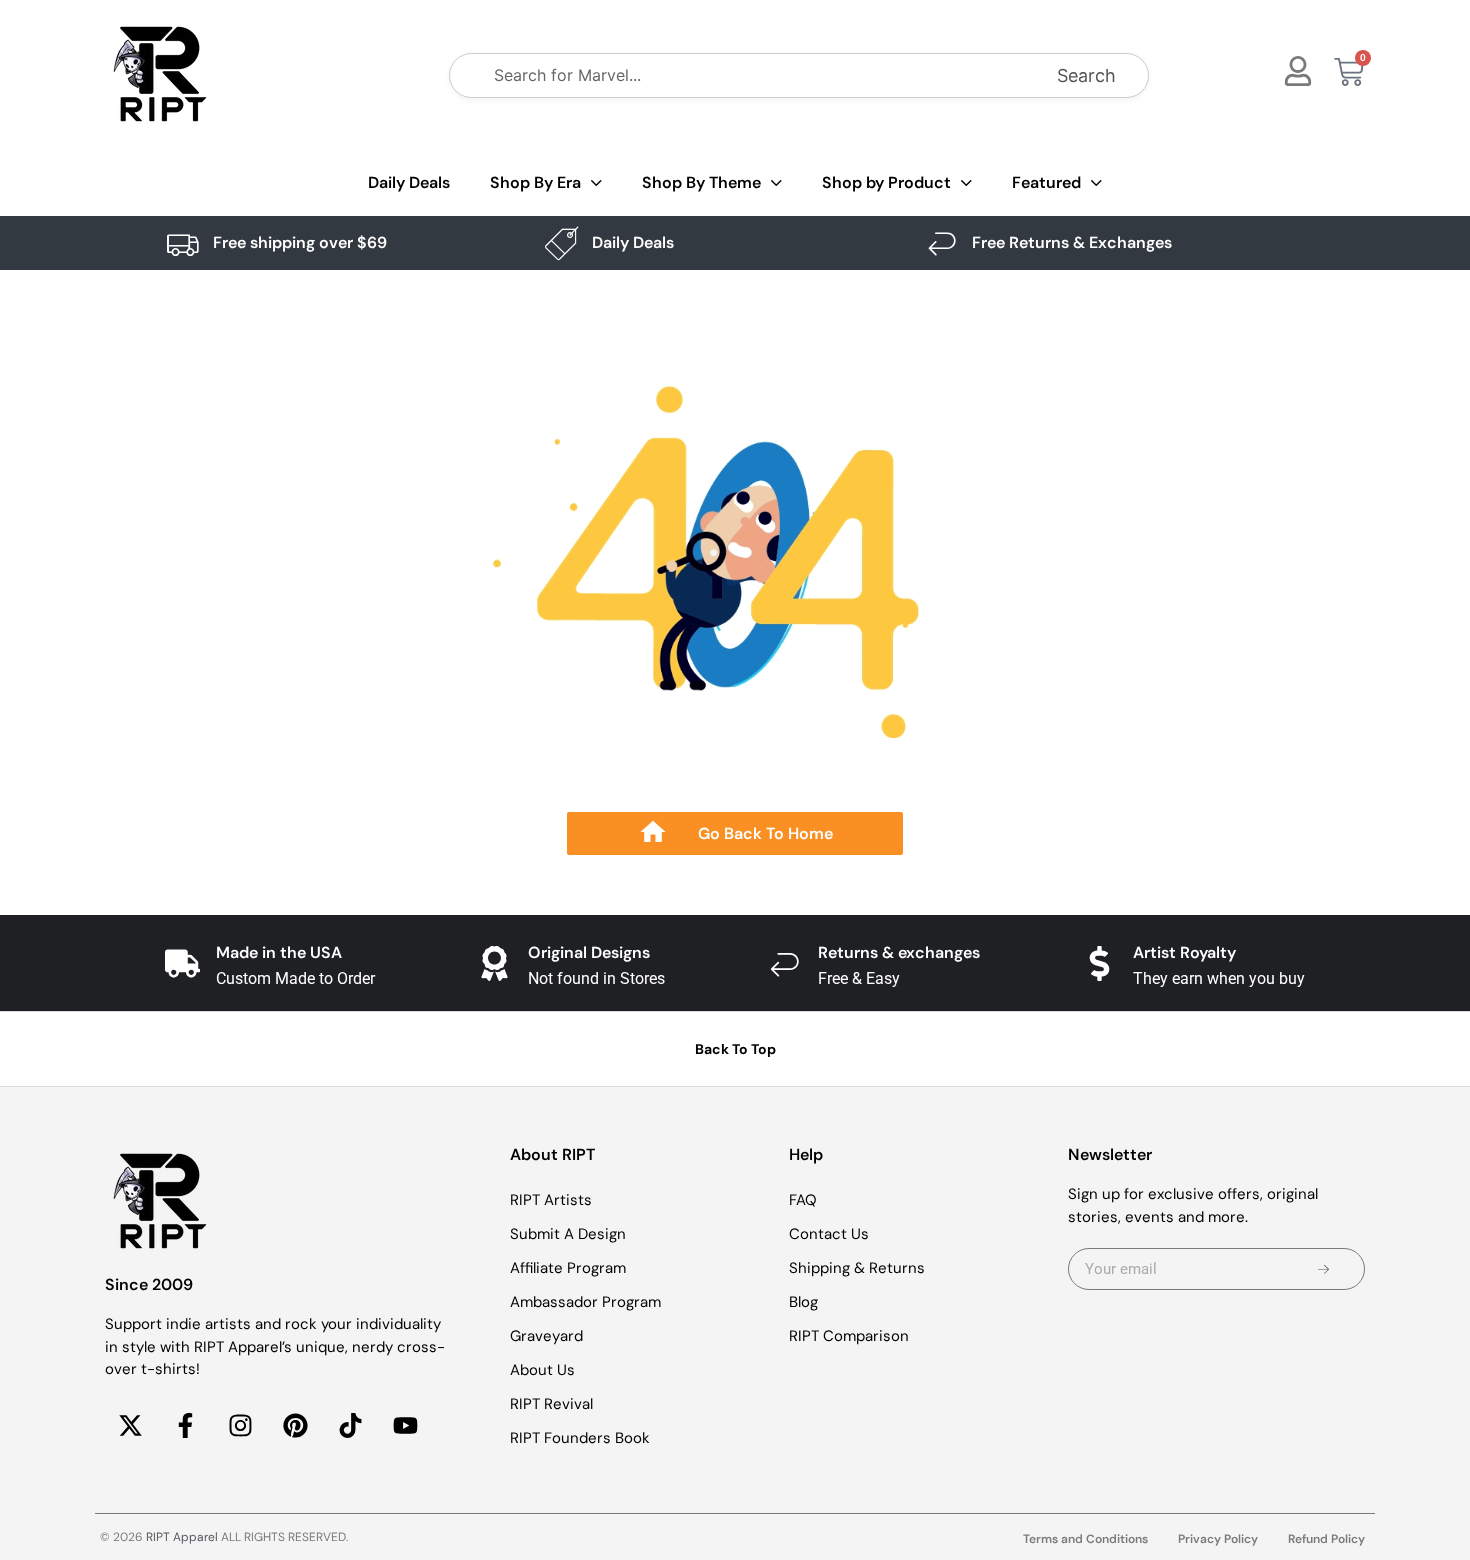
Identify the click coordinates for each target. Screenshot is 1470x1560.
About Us (542, 1370)
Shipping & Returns (857, 1268)
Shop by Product (886, 182)
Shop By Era (535, 182)
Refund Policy (1326, 1539)
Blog (803, 1302)
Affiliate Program (568, 1268)
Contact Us (829, 1234)
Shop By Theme (701, 182)
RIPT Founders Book (580, 1438)
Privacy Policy (1218, 1539)
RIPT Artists (551, 1200)
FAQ (803, 1200)
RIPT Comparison (849, 1336)
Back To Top (735, 1049)
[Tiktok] (350, 1426)
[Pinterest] (295, 1426)
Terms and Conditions (1085, 1539)
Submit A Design (568, 1234)
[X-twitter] (130, 1426)
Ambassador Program (585, 1302)
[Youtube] (405, 1426)
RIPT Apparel (182, 1537)
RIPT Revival (551, 1404)
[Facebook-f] (185, 1426)
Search (1086, 75)
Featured (1046, 182)
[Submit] (1323, 1269)
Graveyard (546, 1336)
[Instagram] (240, 1426)
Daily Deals (409, 182)
